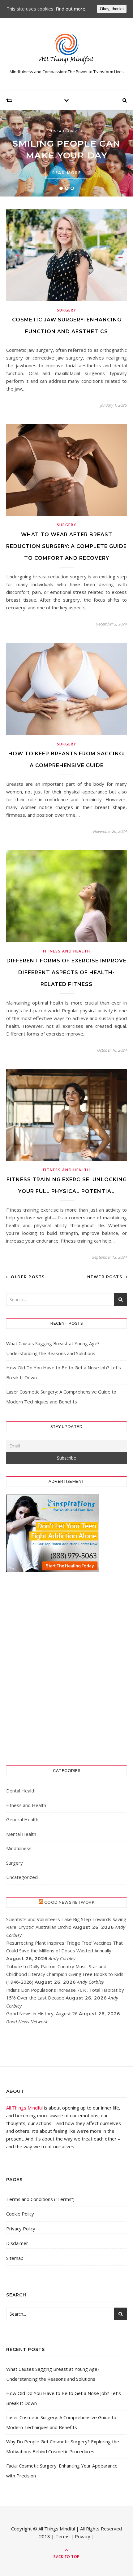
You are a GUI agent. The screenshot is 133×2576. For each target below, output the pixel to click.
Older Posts (27, 1277)
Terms (62, 2536)
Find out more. (71, 9)
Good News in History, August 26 (42, 2013)
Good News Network (69, 1902)
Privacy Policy (21, 2229)
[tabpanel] (66, 153)
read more (67, 173)
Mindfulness (19, 1848)
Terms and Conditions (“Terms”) (40, 2199)
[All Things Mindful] (66, 49)
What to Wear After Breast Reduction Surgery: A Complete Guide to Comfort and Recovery (66, 546)
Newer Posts (105, 1277)
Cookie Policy (20, 2214)
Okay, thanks (112, 9)
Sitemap (15, 2258)
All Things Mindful (24, 2108)
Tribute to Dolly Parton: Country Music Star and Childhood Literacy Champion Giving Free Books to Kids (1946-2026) (65, 1974)
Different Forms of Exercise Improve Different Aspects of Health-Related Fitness (66, 972)
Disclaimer (17, 2243)
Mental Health (21, 1834)
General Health (22, 1819)
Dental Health (21, 1791)
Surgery (67, 310)
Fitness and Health (67, 951)
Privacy (83, 2536)
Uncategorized (67, 131)
